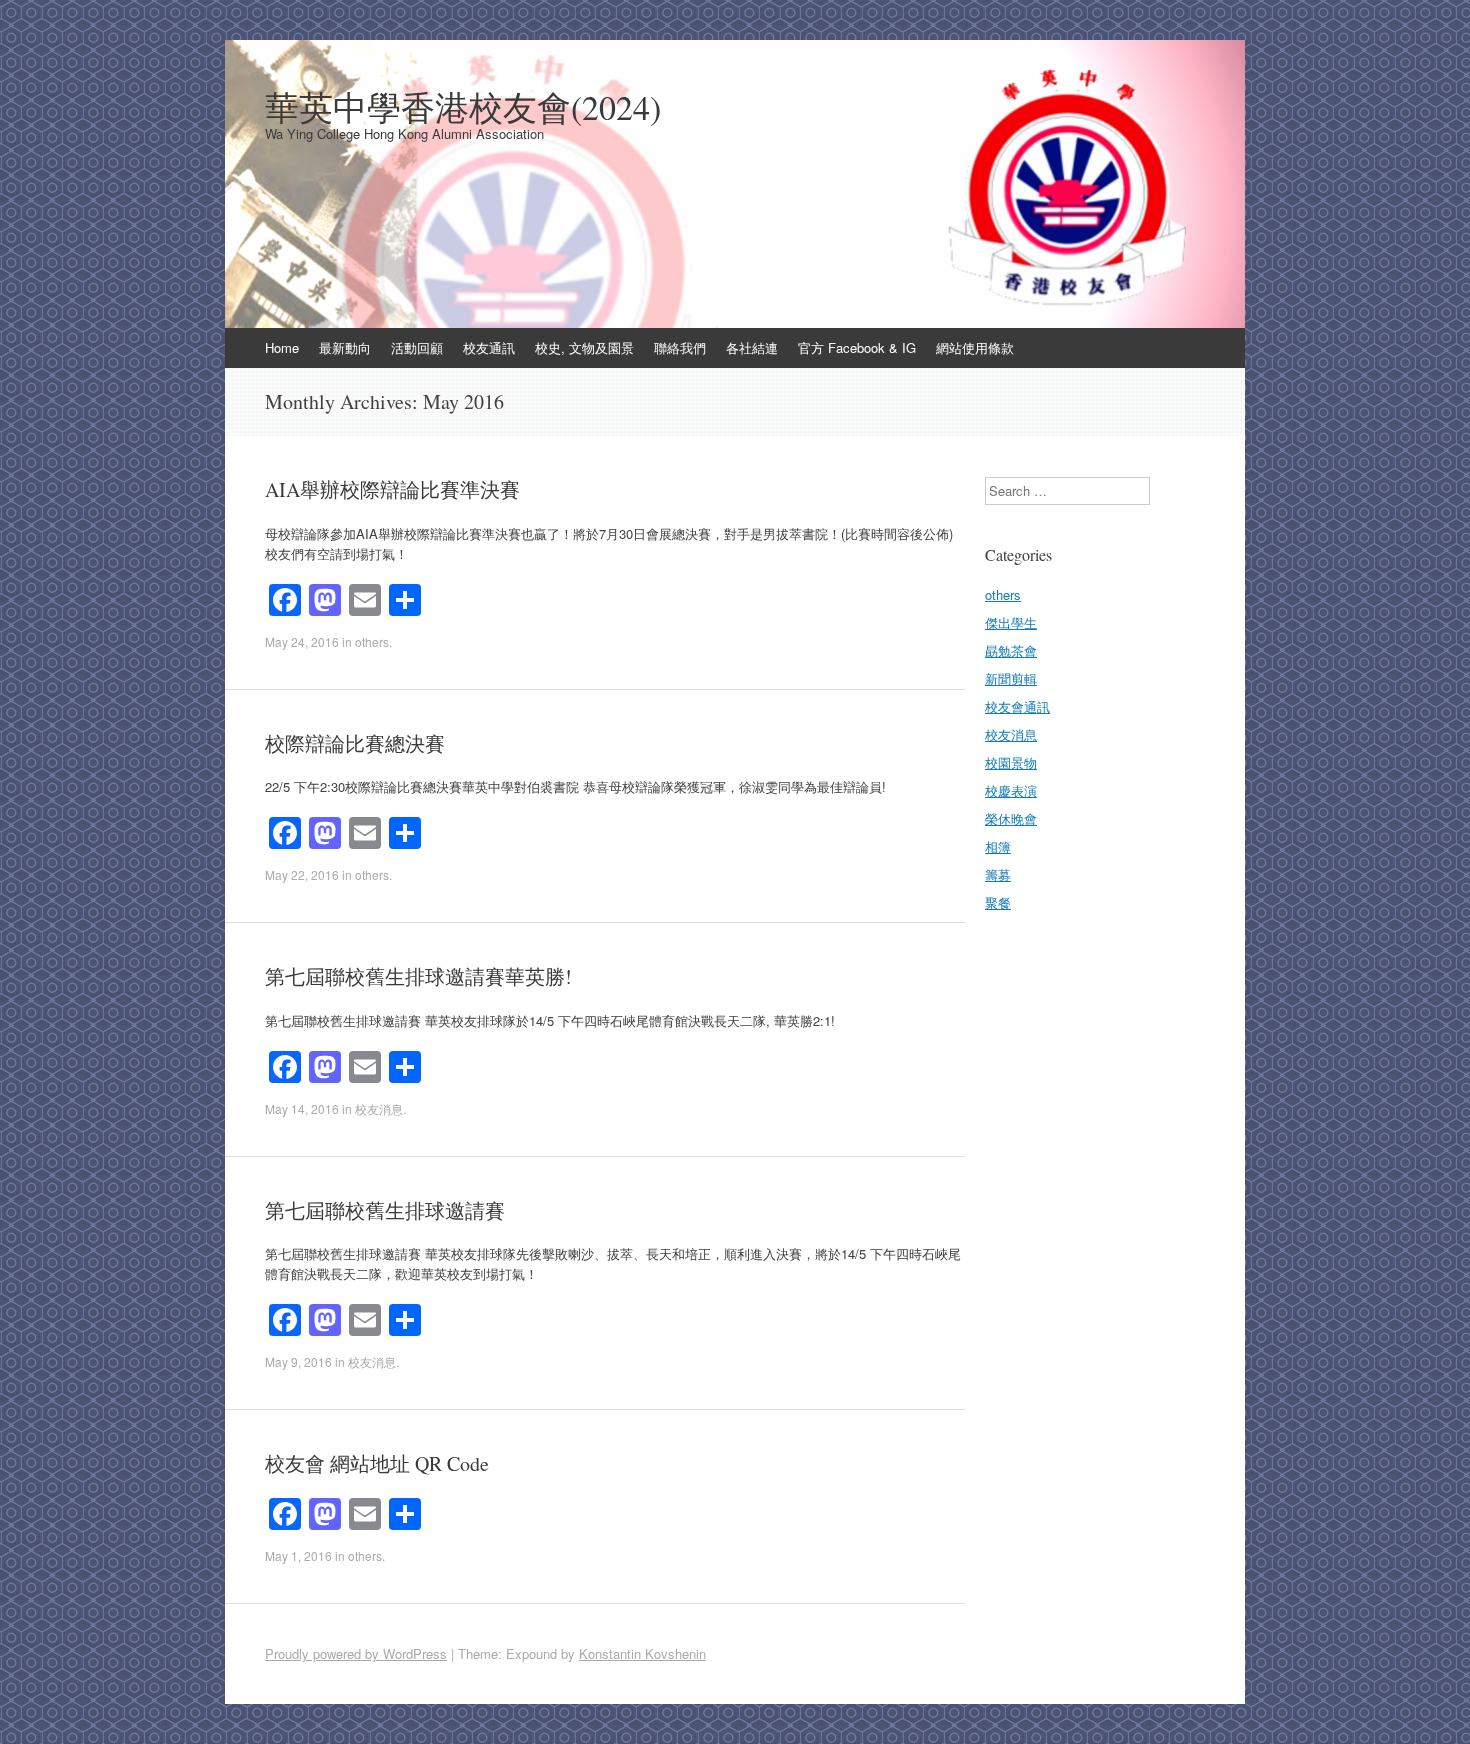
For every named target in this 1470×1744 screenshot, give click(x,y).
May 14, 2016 (302, 1108)
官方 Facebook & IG (857, 347)
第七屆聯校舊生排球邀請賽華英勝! (418, 976)
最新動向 (345, 347)
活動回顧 (417, 347)
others (372, 641)
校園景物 (1011, 762)
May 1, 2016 (298, 1555)
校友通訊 (489, 347)
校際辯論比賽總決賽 (355, 743)
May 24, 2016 (302, 641)
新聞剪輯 (1011, 678)
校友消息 (379, 1108)
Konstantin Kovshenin (642, 1653)
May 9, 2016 (298, 1361)
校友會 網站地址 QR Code (377, 1463)
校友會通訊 (1017, 706)
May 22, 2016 (302, 874)
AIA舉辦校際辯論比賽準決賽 (392, 489)
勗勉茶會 (1011, 650)
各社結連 (752, 347)
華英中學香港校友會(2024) (463, 107)
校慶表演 (1011, 790)
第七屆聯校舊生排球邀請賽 (385, 1210)
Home (282, 347)
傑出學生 (1011, 622)
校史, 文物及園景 (584, 347)
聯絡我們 (680, 347)
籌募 (998, 874)
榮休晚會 (1011, 818)
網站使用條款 (975, 347)
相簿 (998, 846)
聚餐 (998, 902)
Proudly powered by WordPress (356, 1653)
